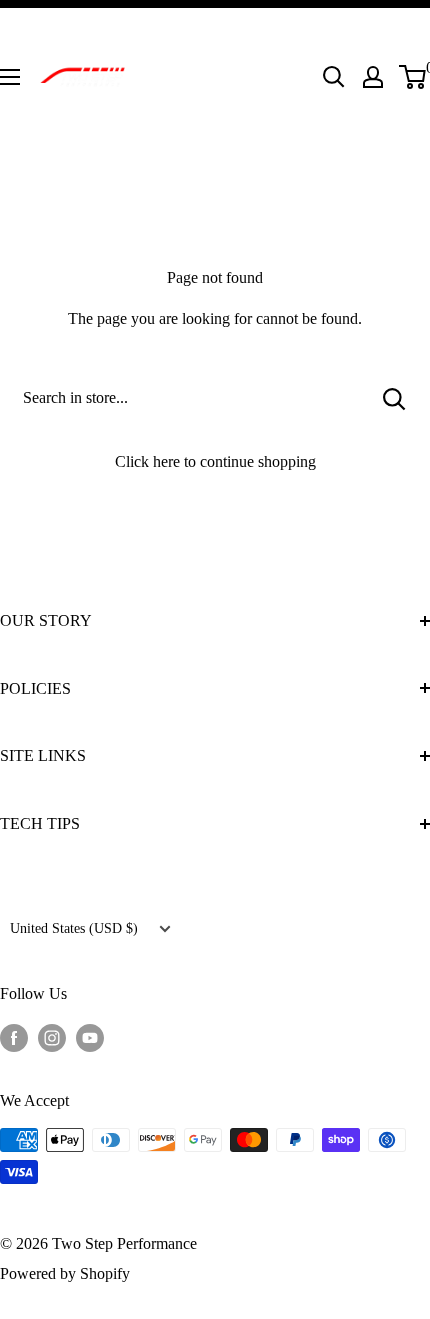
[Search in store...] (394, 398)
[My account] (373, 77)
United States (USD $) (74, 928)
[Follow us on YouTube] (90, 1036)
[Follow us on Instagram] (52, 1036)
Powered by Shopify (65, 1273)
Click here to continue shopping (215, 461)
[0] (413, 77)
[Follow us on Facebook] (14, 1036)
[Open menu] (10, 77)
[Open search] (334, 77)
